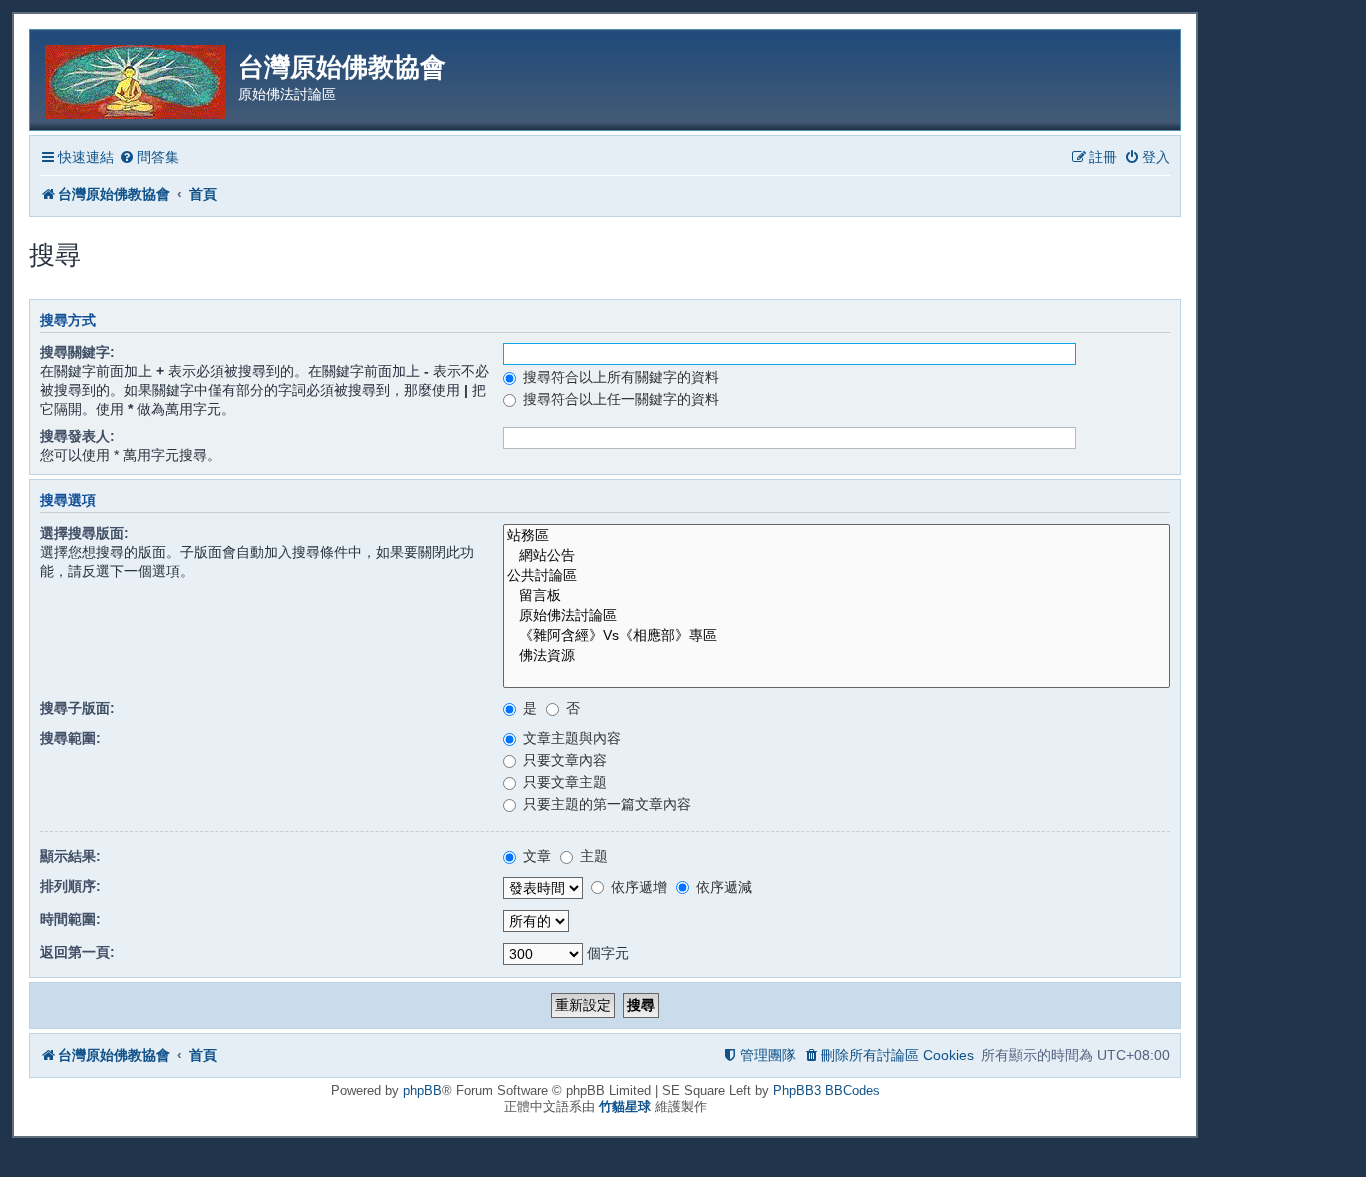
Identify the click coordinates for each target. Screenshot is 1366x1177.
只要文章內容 (563, 760)
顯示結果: (70, 856)
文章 (535, 856)
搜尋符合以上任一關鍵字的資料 (619, 399)
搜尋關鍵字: (77, 352)
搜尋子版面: (77, 708)
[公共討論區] (836, 576)
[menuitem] (149, 157)
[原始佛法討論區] (836, 616)
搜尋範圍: (70, 738)
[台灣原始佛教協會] (136, 78)
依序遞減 (722, 887)
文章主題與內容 (570, 738)
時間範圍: (70, 919)
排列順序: (70, 886)
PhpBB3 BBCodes (826, 1090)
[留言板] (836, 596)
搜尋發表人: (77, 436)
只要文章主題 (563, 782)
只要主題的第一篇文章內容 (605, 804)
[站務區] (836, 536)
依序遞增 (637, 887)
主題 (592, 856)
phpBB (422, 1090)
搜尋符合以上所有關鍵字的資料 (619, 377)
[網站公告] (836, 556)
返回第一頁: (77, 952)
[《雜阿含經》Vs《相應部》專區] (836, 636)
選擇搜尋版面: (84, 533)
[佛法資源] (836, 656)
